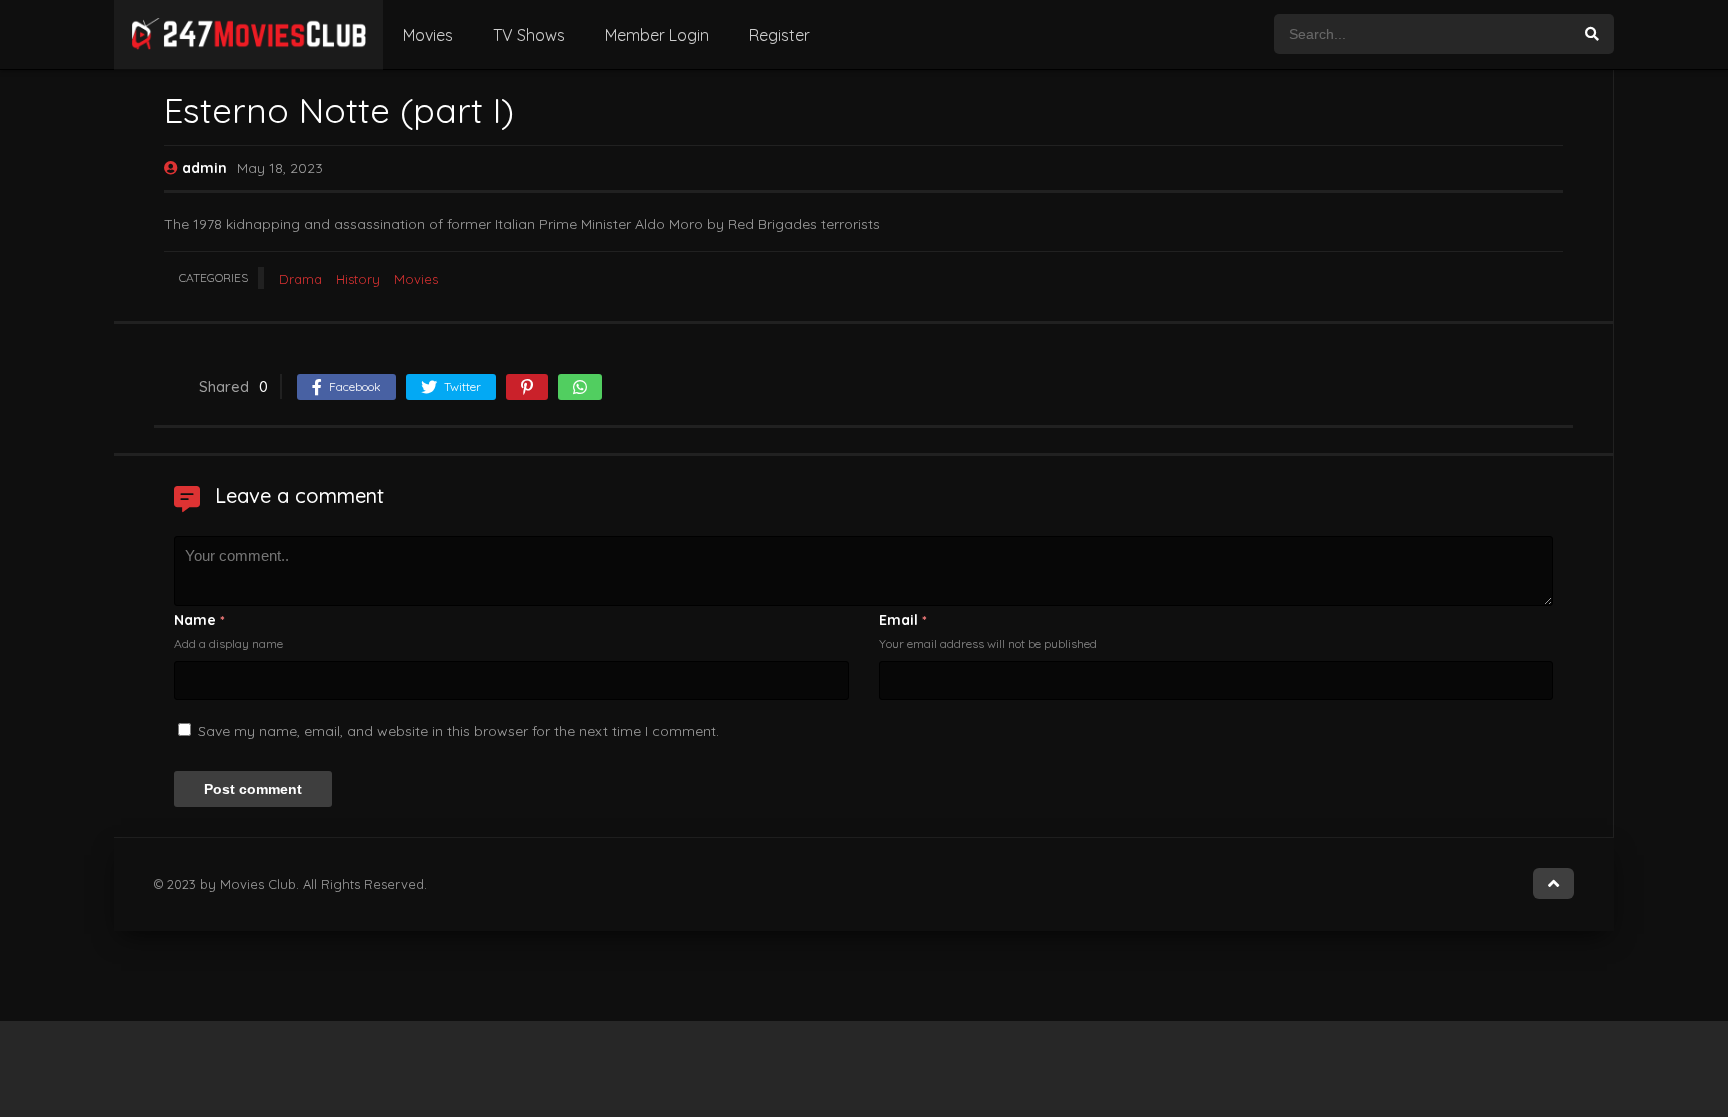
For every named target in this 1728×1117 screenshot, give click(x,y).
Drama (300, 279)
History (358, 279)
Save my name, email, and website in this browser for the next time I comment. (458, 731)
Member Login (657, 35)
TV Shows (529, 35)
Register (779, 35)
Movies (428, 35)
